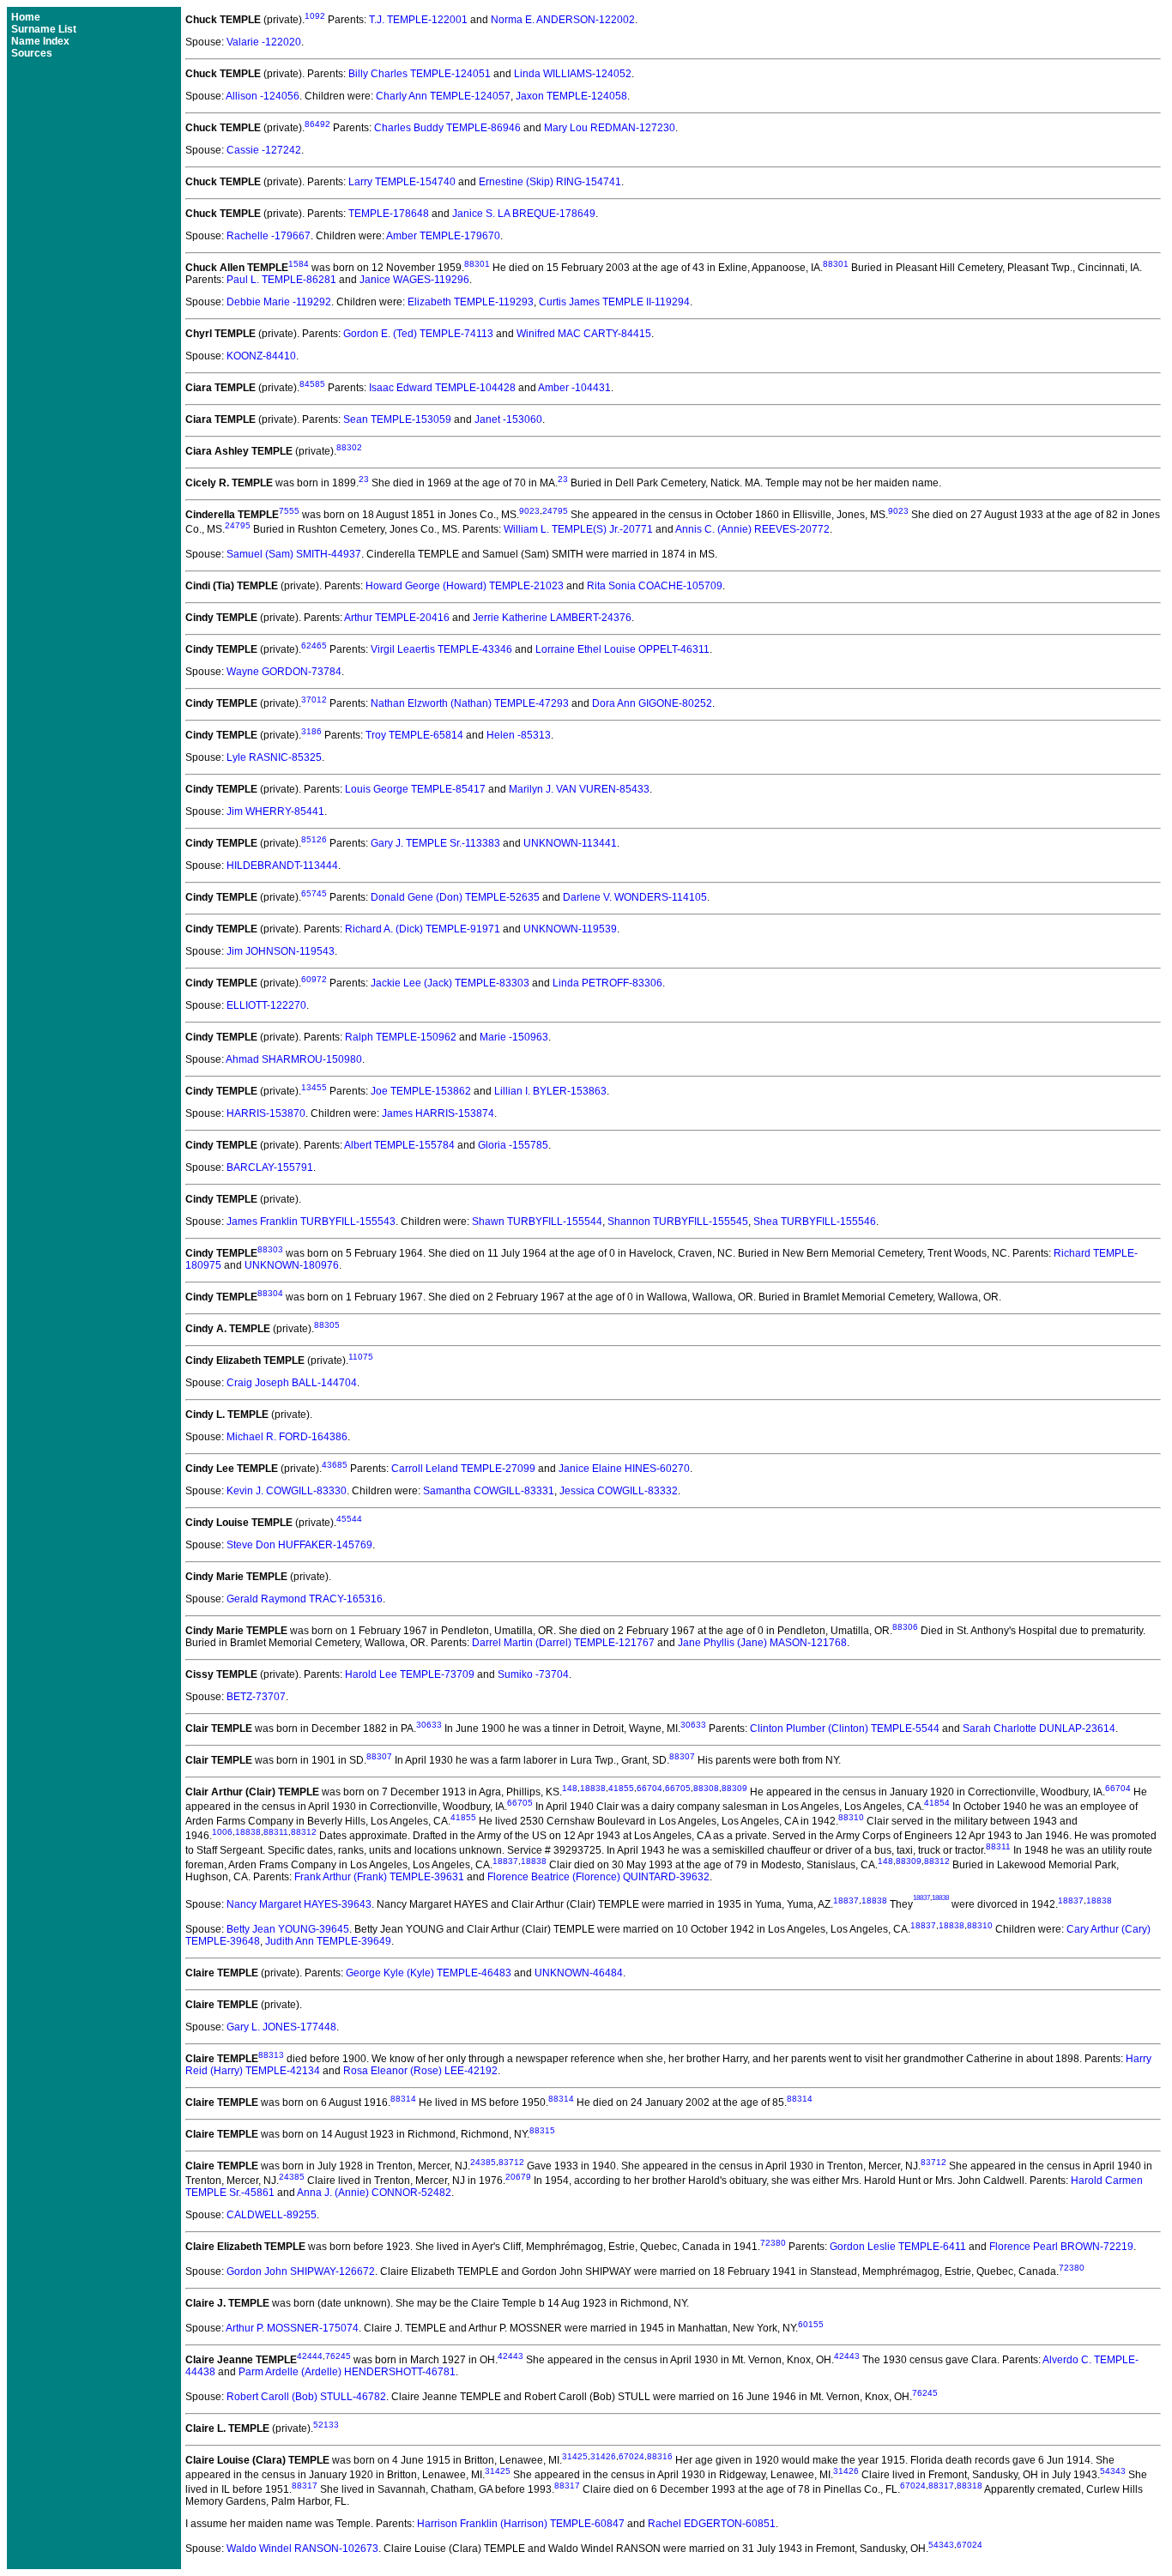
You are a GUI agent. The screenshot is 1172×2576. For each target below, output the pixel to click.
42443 (510, 2356)
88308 (706, 1788)
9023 (529, 511)
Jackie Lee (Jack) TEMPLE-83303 (450, 983)
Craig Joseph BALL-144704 (292, 1383)
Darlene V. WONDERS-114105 (635, 897)
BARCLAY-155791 (270, 1167)
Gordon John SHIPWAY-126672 (301, 2271)
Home (26, 17)
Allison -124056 (263, 96)
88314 (403, 2099)
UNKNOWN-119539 (570, 929)
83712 (511, 2162)
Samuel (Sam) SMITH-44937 (294, 554)
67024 (631, 2456)
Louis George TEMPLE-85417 (415, 789)
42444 (310, 2356)
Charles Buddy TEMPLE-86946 (447, 128)
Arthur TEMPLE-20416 (397, 618)
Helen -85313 (519, 735)
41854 (937, 1803)
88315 (542, 2130)
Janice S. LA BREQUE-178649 (524, 214)
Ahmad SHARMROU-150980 (294, 1059)
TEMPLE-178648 (389, 214)
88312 (304, 1832)
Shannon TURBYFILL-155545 (678, 1222)
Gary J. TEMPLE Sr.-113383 (435, 843)
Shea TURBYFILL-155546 (815, 1222)
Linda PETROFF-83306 (607, 983)
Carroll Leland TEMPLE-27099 (463, 1469)
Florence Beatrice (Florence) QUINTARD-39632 (598, 1877)
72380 (773, 2243)
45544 (349, 1519)
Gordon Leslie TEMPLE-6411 (898, 2247)
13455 (314, 1087)
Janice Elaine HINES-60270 (624, 1469)
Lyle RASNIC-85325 (274, 757)
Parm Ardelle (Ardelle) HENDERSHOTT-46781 (347, 2372)
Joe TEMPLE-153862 (421, 1091)
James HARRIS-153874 (438, 1113)
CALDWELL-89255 (272, 2215)
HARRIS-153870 (266, 1113)
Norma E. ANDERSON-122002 (563, 20)
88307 (379, 1756)
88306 (905, 1627)
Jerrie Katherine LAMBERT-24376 (552, 618)
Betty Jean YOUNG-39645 (288, 1929)
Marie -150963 (514, 1037)
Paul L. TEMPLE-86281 (281, 280)
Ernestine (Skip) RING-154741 (550, 182)
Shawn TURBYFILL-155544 (537, 1222)
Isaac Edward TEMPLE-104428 (442, 388)
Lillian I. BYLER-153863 (550, 1091)
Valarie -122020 (264, 42)
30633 (429, 1725)
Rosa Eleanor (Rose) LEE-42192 (420, 2071)
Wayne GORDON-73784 (284, 672)
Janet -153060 (508, 419)
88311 (276, 1832)
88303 (270, 1249)
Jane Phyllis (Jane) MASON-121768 (762, 1643)
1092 (315, 16)
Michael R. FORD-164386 (287, 1437)
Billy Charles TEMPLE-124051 (420, 74)
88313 (271, 2055)
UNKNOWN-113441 (570, 843)
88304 (270, 1293)
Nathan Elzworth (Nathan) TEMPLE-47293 (470, 703)
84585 (312, 384)
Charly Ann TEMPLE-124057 (443, 96)
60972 (314, 979)
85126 (314, 839)
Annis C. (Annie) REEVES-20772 (752, 529)
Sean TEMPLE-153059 (397, 419)
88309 (734, 1788)
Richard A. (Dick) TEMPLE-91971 (423, 929)
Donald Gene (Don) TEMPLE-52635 (455, 897)
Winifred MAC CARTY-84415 (584, 334)
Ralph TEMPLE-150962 (401, 1037)
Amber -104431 (574, 388)
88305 (327, 1325)
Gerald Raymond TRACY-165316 (305, 1599)
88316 (660, 2456)
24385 (483, 2162)
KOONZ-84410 (261, 356)
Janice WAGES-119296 (414, 280)
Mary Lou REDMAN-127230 (610, 128)
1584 (299, 264)
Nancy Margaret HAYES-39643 (299, 1904)
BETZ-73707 (256, 1697)
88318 (970, 2486)
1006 (222, 1832)
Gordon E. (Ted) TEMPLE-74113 (418, 334)
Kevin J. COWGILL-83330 (287, 1491)
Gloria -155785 (513, 1145)
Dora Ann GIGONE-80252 (652, 703)
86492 (317, 124)
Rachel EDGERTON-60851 (712, 2524)
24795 (555, 511)
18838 (593, 1788)
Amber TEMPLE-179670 (443, 236)
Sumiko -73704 (533, 1674)
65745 (314, 893)
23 (364, 479)
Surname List (44, 29)
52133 (326, 2425)
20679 (518, 2177)
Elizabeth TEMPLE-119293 (471, 302)
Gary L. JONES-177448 (281, 2027)
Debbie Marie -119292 (279, 302)
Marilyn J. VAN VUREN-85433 (579, 789)
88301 (477, 264)
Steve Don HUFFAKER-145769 (299, 1545)
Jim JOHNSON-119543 (281, 951)
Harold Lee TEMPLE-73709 (410, 1674)
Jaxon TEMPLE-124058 (571, 96)
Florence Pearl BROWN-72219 (1061, 2247)
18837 (505, 1861)
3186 (311, 731)
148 (570, 1788)
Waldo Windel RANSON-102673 (302, 2549)
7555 (289, 511)
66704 (649, 1788)
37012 (314, 700)
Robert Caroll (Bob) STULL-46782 (306, 2397)
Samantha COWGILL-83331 (489, 1491)
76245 (338, 2356)
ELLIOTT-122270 (266, 1005)
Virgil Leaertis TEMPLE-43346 (441, 649)
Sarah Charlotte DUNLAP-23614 (1039, 1728)
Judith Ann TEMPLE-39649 (328, 1941)
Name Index (40, 41)
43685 (335, 1465)
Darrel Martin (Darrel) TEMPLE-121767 (563, 1643)
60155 (811, 2324)
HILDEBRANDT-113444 (282, 866)
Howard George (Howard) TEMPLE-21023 (465, 586)
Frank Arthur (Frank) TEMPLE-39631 (379, 1877)
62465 (314, 646)
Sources (32, 53)
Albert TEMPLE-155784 (399, 1145)
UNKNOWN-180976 (292, 1265)
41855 (621, 1788)
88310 (851, 1817)
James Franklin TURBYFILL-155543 (311, 1222)
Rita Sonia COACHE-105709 (655, 586)
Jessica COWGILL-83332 (619, 1491)
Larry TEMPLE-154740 (402, 182)
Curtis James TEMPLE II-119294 (614, 302)
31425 (575, 2456)
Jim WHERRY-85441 (275, 811)
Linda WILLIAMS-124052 (573, 74)
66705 (678, 1788)
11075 (361, 1357)
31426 (603, 2456)
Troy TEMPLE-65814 (414, 735)
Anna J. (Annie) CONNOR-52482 (374, 2193)
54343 (1113, 2471)
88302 (349, 447)
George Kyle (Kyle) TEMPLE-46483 (429, 1973)
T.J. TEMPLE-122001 (418, 20)
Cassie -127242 (264, 150)
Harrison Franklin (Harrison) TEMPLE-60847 (521, 2524)
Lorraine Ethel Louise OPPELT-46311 (622, 649)
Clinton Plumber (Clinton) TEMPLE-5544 (845, 1728)
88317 (305, 2486)
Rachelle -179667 (269, 236)
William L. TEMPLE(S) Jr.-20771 (578, 529)
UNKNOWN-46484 (579, 1973)
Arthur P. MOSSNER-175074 (292, 2328)
